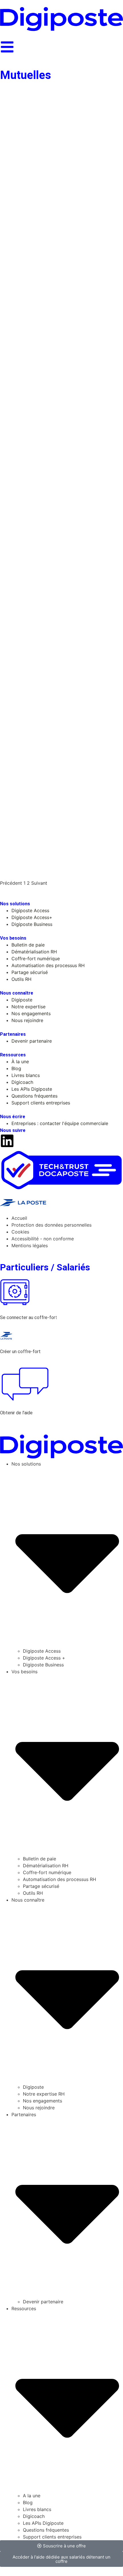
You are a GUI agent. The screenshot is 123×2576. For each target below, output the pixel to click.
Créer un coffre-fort (20, 1352)
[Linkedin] (7, 1141)
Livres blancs (37, 2509)
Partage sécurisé (41, 1886)
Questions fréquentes (46, 2530)
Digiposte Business (43, 1665)
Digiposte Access (42, 1651)
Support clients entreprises (52, 2537)
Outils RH (33, 1893)
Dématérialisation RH (46, 1866)
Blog (28, 2502)
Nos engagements (42, 2101)
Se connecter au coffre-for (28, 1317)
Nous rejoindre (39, 2108)
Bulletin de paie (39, 1859)
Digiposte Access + (44, 1658)
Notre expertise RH (44, 2094)
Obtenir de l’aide (16, 1413)
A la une (32, 2496)
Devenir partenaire (43, 2302)
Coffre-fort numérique (47, 1872)
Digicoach (34, 2516)
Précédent (11, 883)
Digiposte (33, 2087)
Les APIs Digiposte (43, 2523)
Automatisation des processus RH (59, 1879)
